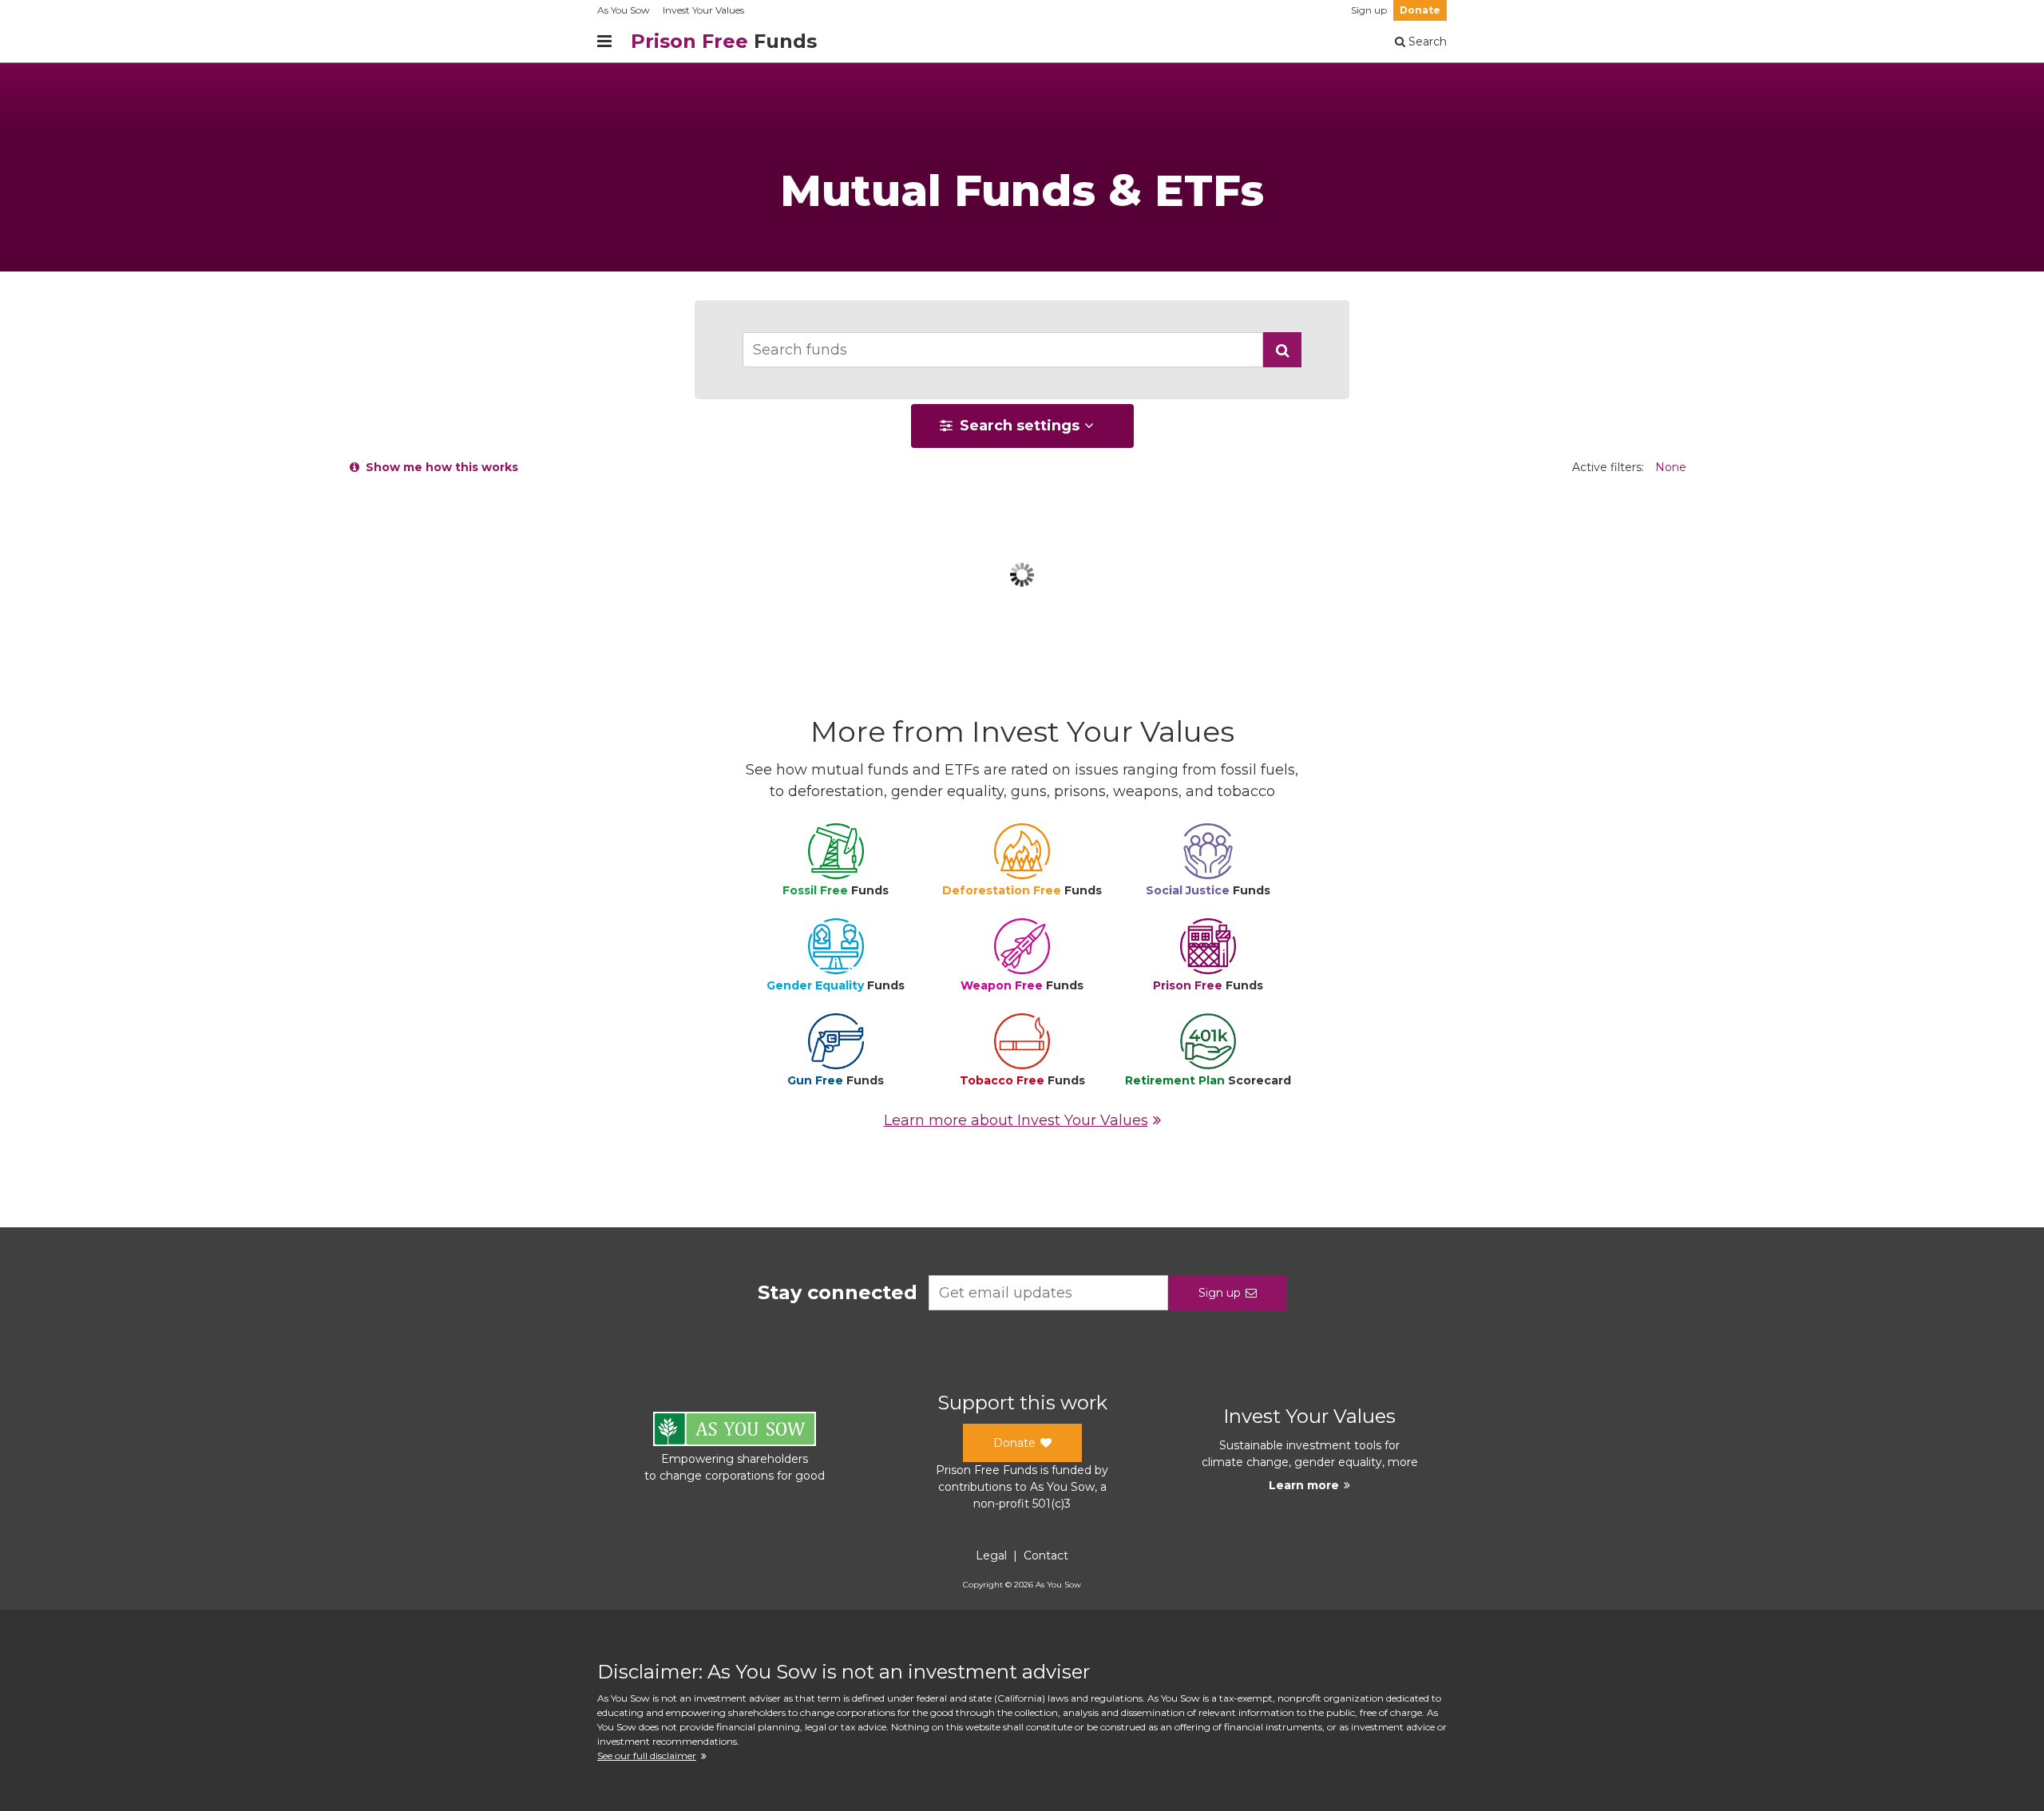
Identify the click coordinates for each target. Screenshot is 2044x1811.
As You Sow (624, 10)
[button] (1282, 350)
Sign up (1369, 10)
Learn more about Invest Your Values (1016, 1120)
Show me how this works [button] (439, 467)
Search (1426, 42)
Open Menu (604, 42)
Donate (1420, 10)
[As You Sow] (735, 1431)
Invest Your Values (703, 10)
